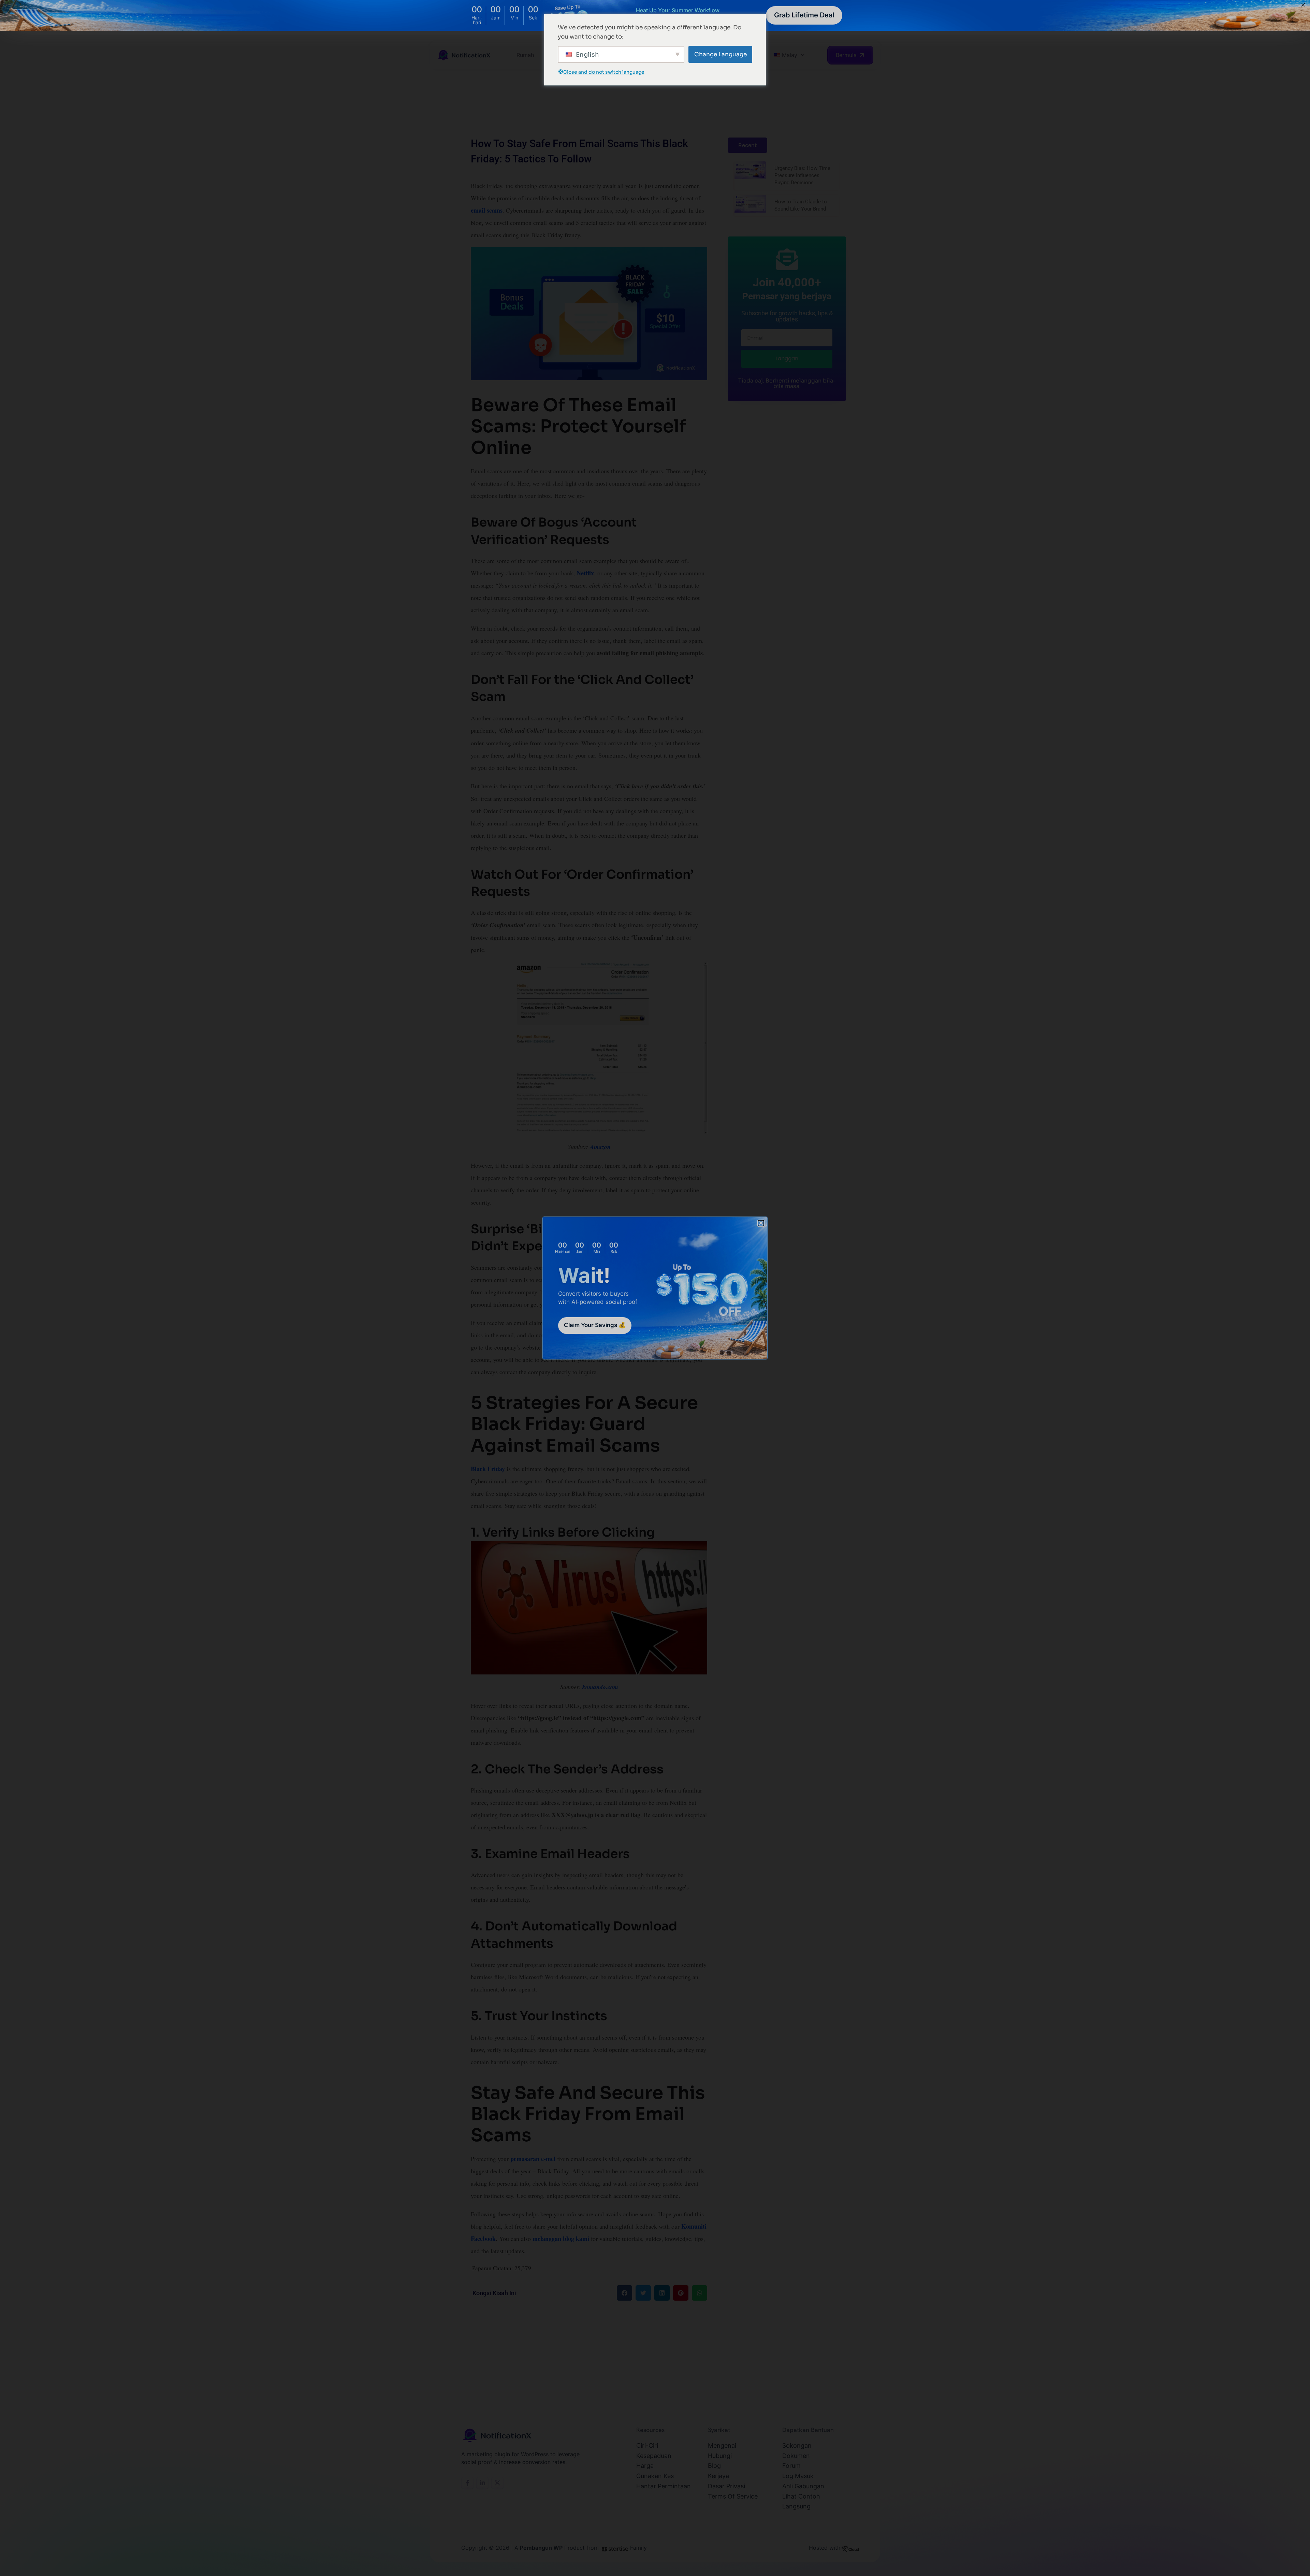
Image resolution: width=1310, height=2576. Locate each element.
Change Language (720, 54)
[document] (655, 1288)
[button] (761, 1223)
